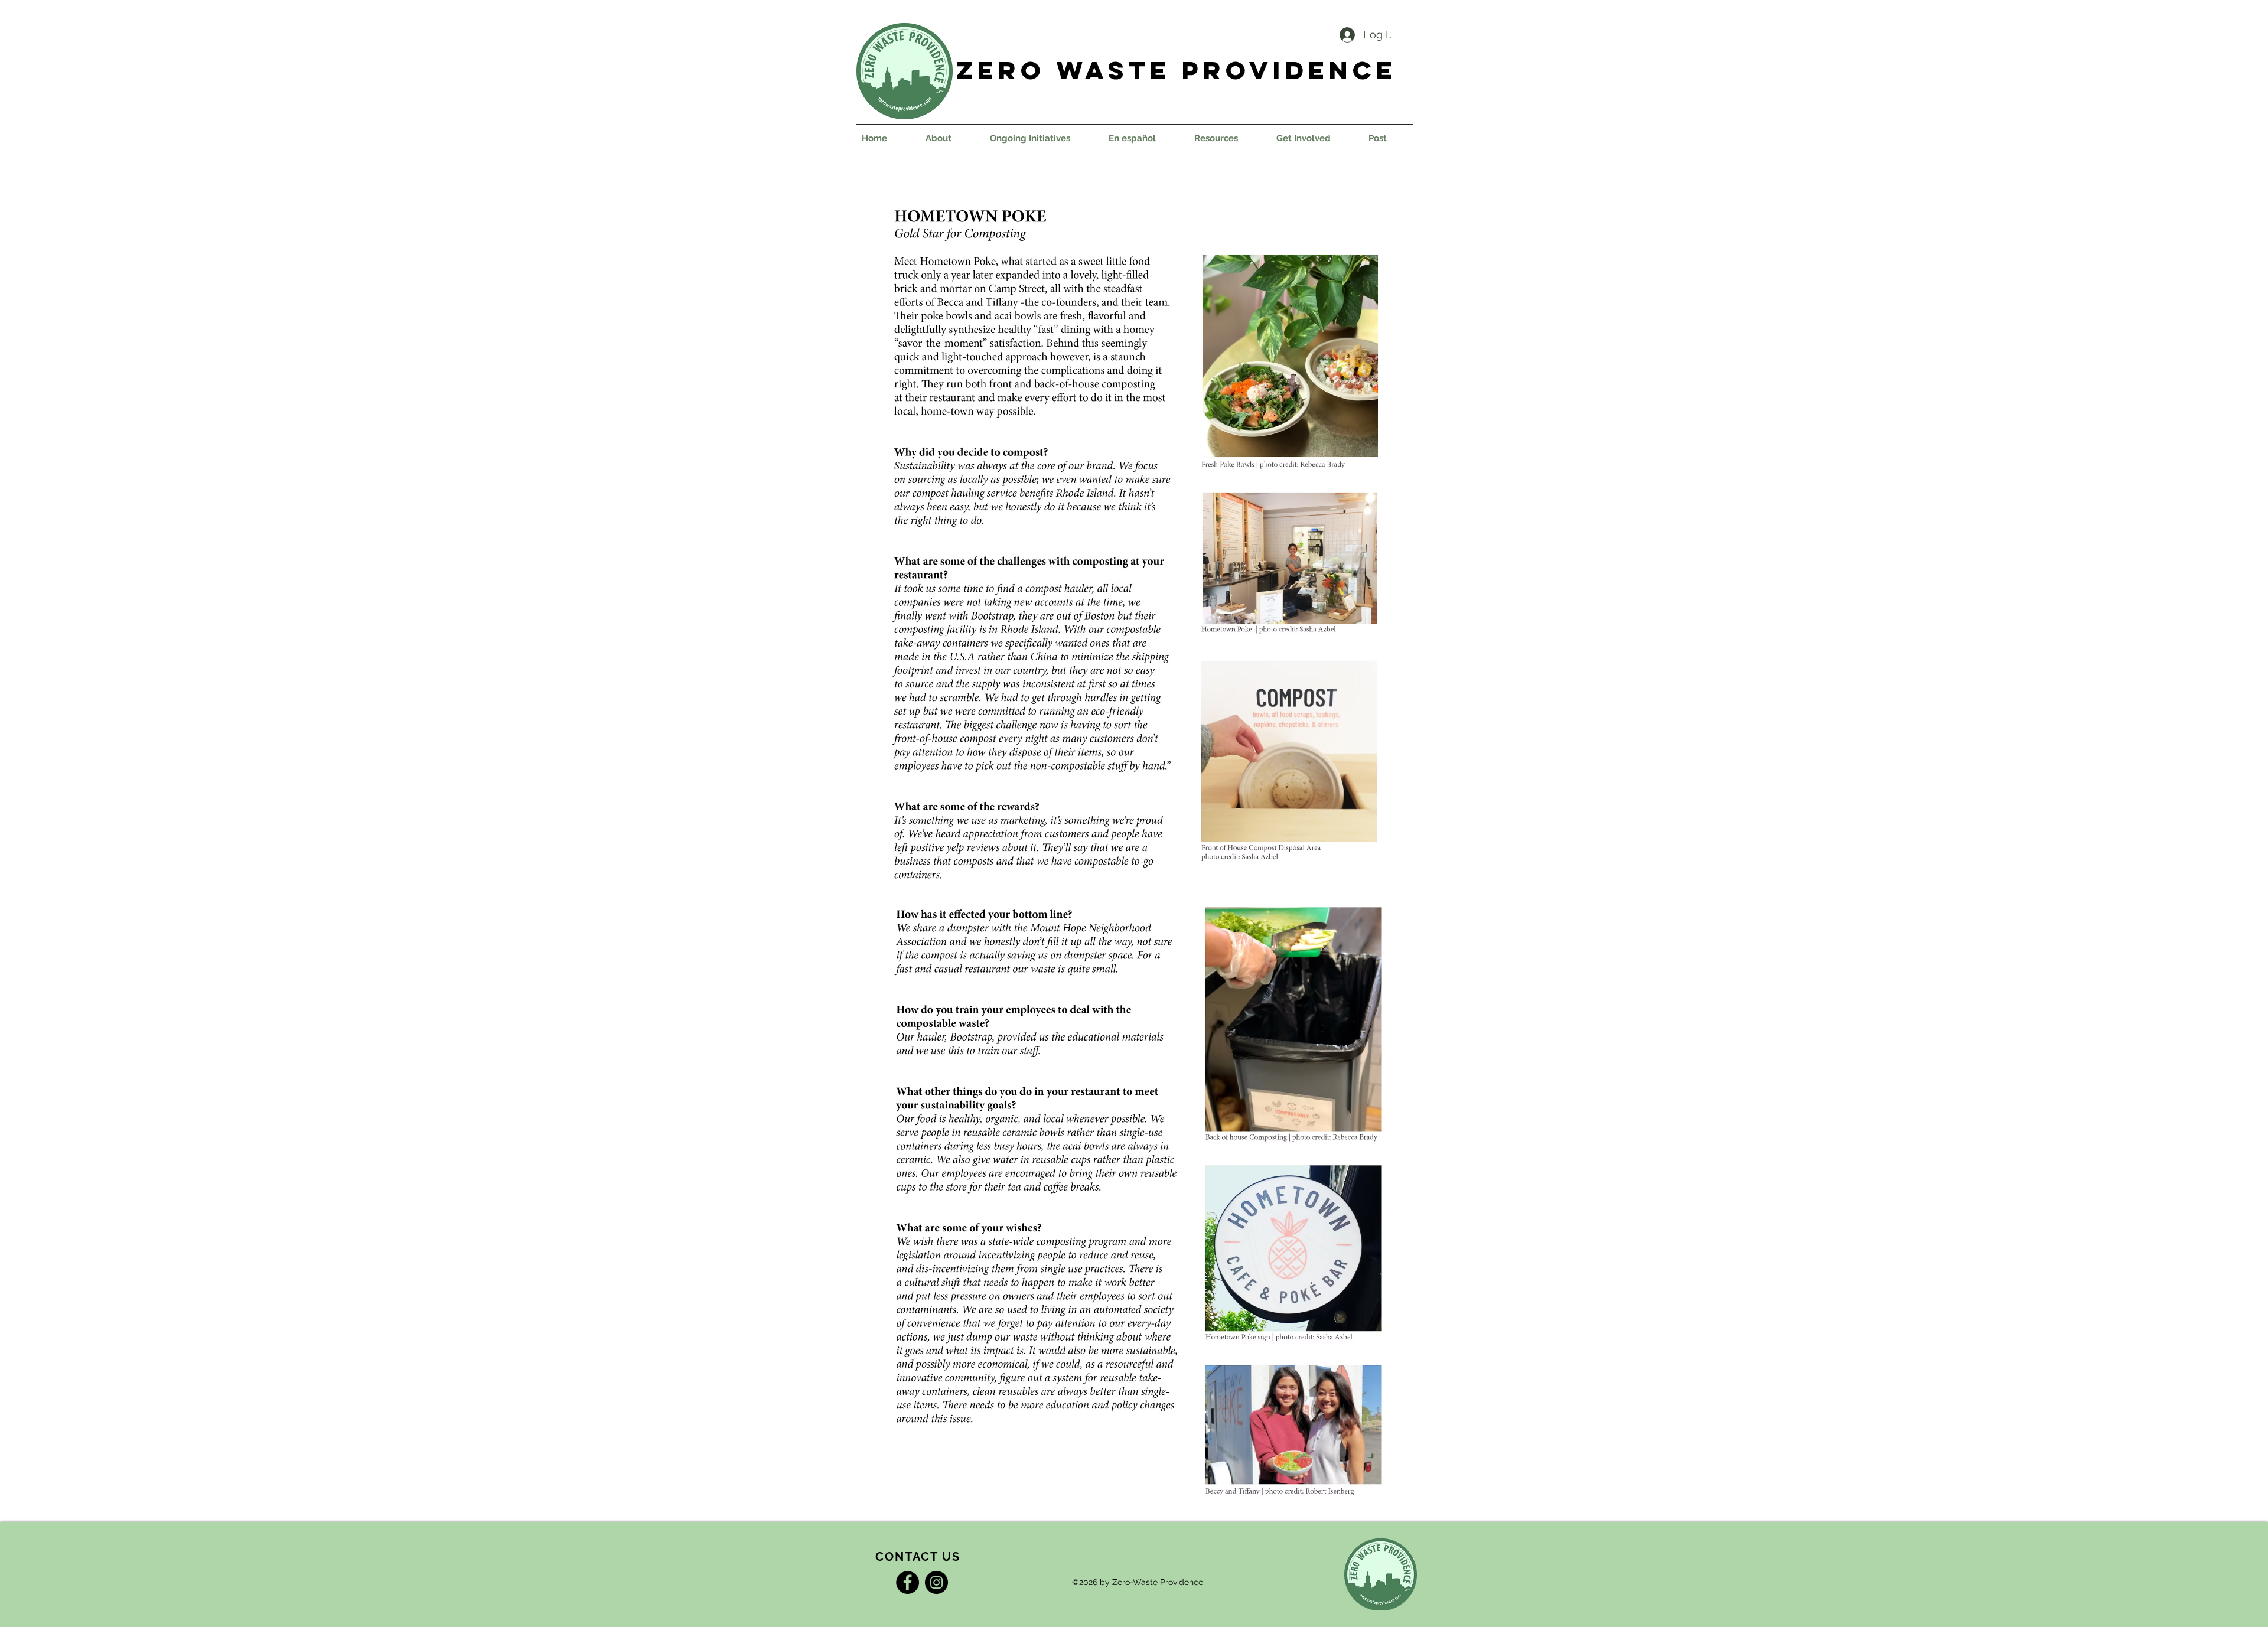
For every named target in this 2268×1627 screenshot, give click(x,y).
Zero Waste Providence (1177, 70)
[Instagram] (936, 1582)
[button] (1040, 138)
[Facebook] (907, 1582)
